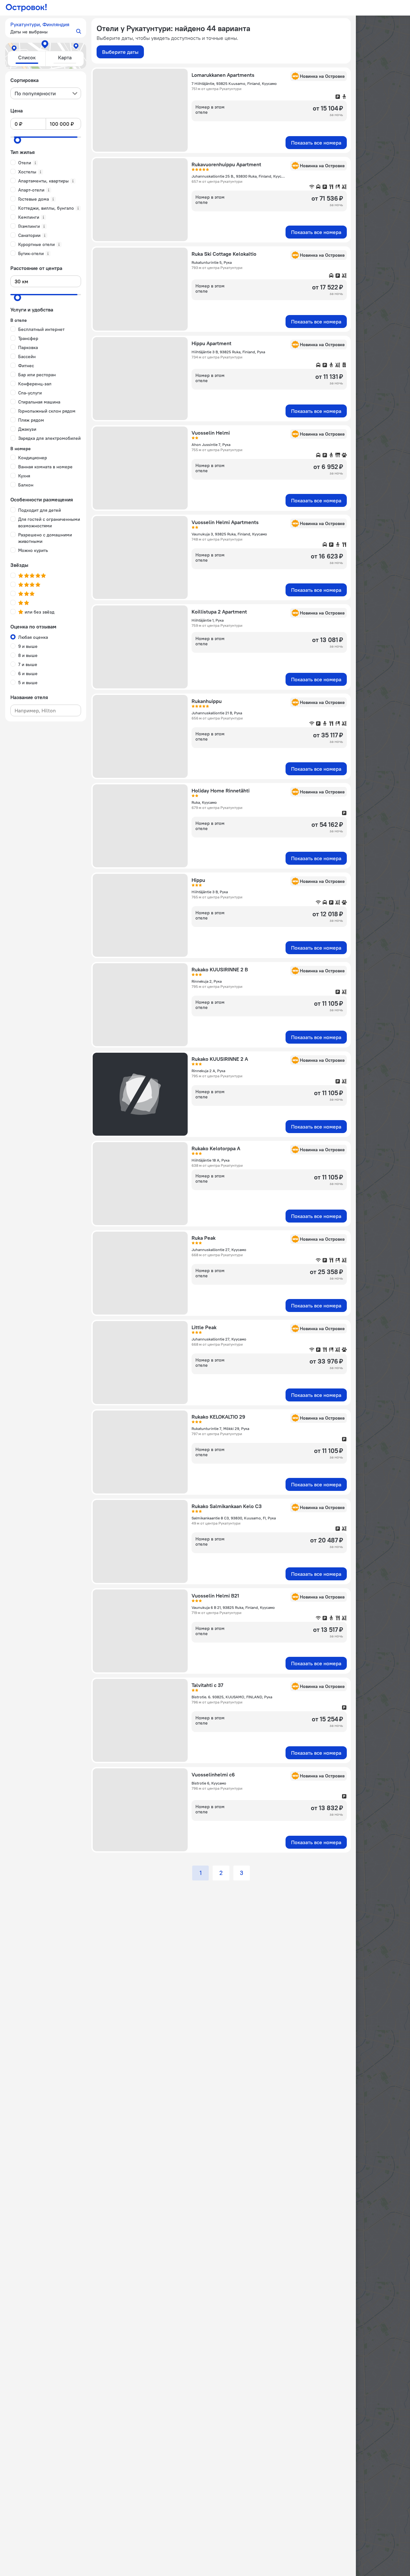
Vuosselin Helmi (211, 433)
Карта (65, 57)
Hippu (198, 880)
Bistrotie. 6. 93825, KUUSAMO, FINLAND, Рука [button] (232, 1697)
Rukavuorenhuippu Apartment (226, 164)
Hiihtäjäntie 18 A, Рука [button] (211, 1160)
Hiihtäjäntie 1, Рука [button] (208, 620)
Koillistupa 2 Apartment (219, 612)
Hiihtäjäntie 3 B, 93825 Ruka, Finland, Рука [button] (228, 352)
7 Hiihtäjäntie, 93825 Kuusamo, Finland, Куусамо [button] (234, 83)
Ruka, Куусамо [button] (204, 802)
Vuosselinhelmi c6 (213, 1774)
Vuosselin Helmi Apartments (225, 522)
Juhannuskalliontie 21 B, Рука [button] (217, 713)
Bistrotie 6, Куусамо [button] (209, 1783)
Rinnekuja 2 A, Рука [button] (208, 1071)
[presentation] (46, 93)
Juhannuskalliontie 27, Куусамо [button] (219, 1250)
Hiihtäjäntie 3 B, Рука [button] (210, 892)
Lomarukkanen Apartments (223, 75)
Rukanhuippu (207, 701)
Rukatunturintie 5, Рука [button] (212, 262)
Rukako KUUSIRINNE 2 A (220, 1059)
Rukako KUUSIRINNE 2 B (220, 969)
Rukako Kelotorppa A (216, 1148)
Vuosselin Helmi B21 (215, 1596)
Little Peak (204, 1327)
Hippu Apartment (211, 343)
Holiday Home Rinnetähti (221, 790)
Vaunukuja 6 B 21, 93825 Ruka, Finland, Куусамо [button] (233, 1607)
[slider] (18, 140)
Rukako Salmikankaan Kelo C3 (227, 1506)
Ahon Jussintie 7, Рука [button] (211, 445)
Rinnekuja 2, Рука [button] (207, 981)
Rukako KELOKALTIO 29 (218, 1417)
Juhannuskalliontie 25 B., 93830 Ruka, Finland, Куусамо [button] (239, 176)
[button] (46, 28)
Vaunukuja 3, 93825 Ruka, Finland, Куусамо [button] (229, 534)
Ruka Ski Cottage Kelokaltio (224, 254)
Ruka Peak (204, 1238)
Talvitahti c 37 (207, 1685)
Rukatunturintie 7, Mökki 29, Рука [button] (220, 1429)
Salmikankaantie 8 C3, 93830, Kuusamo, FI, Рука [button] (234, 1518)
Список (27, 57)
